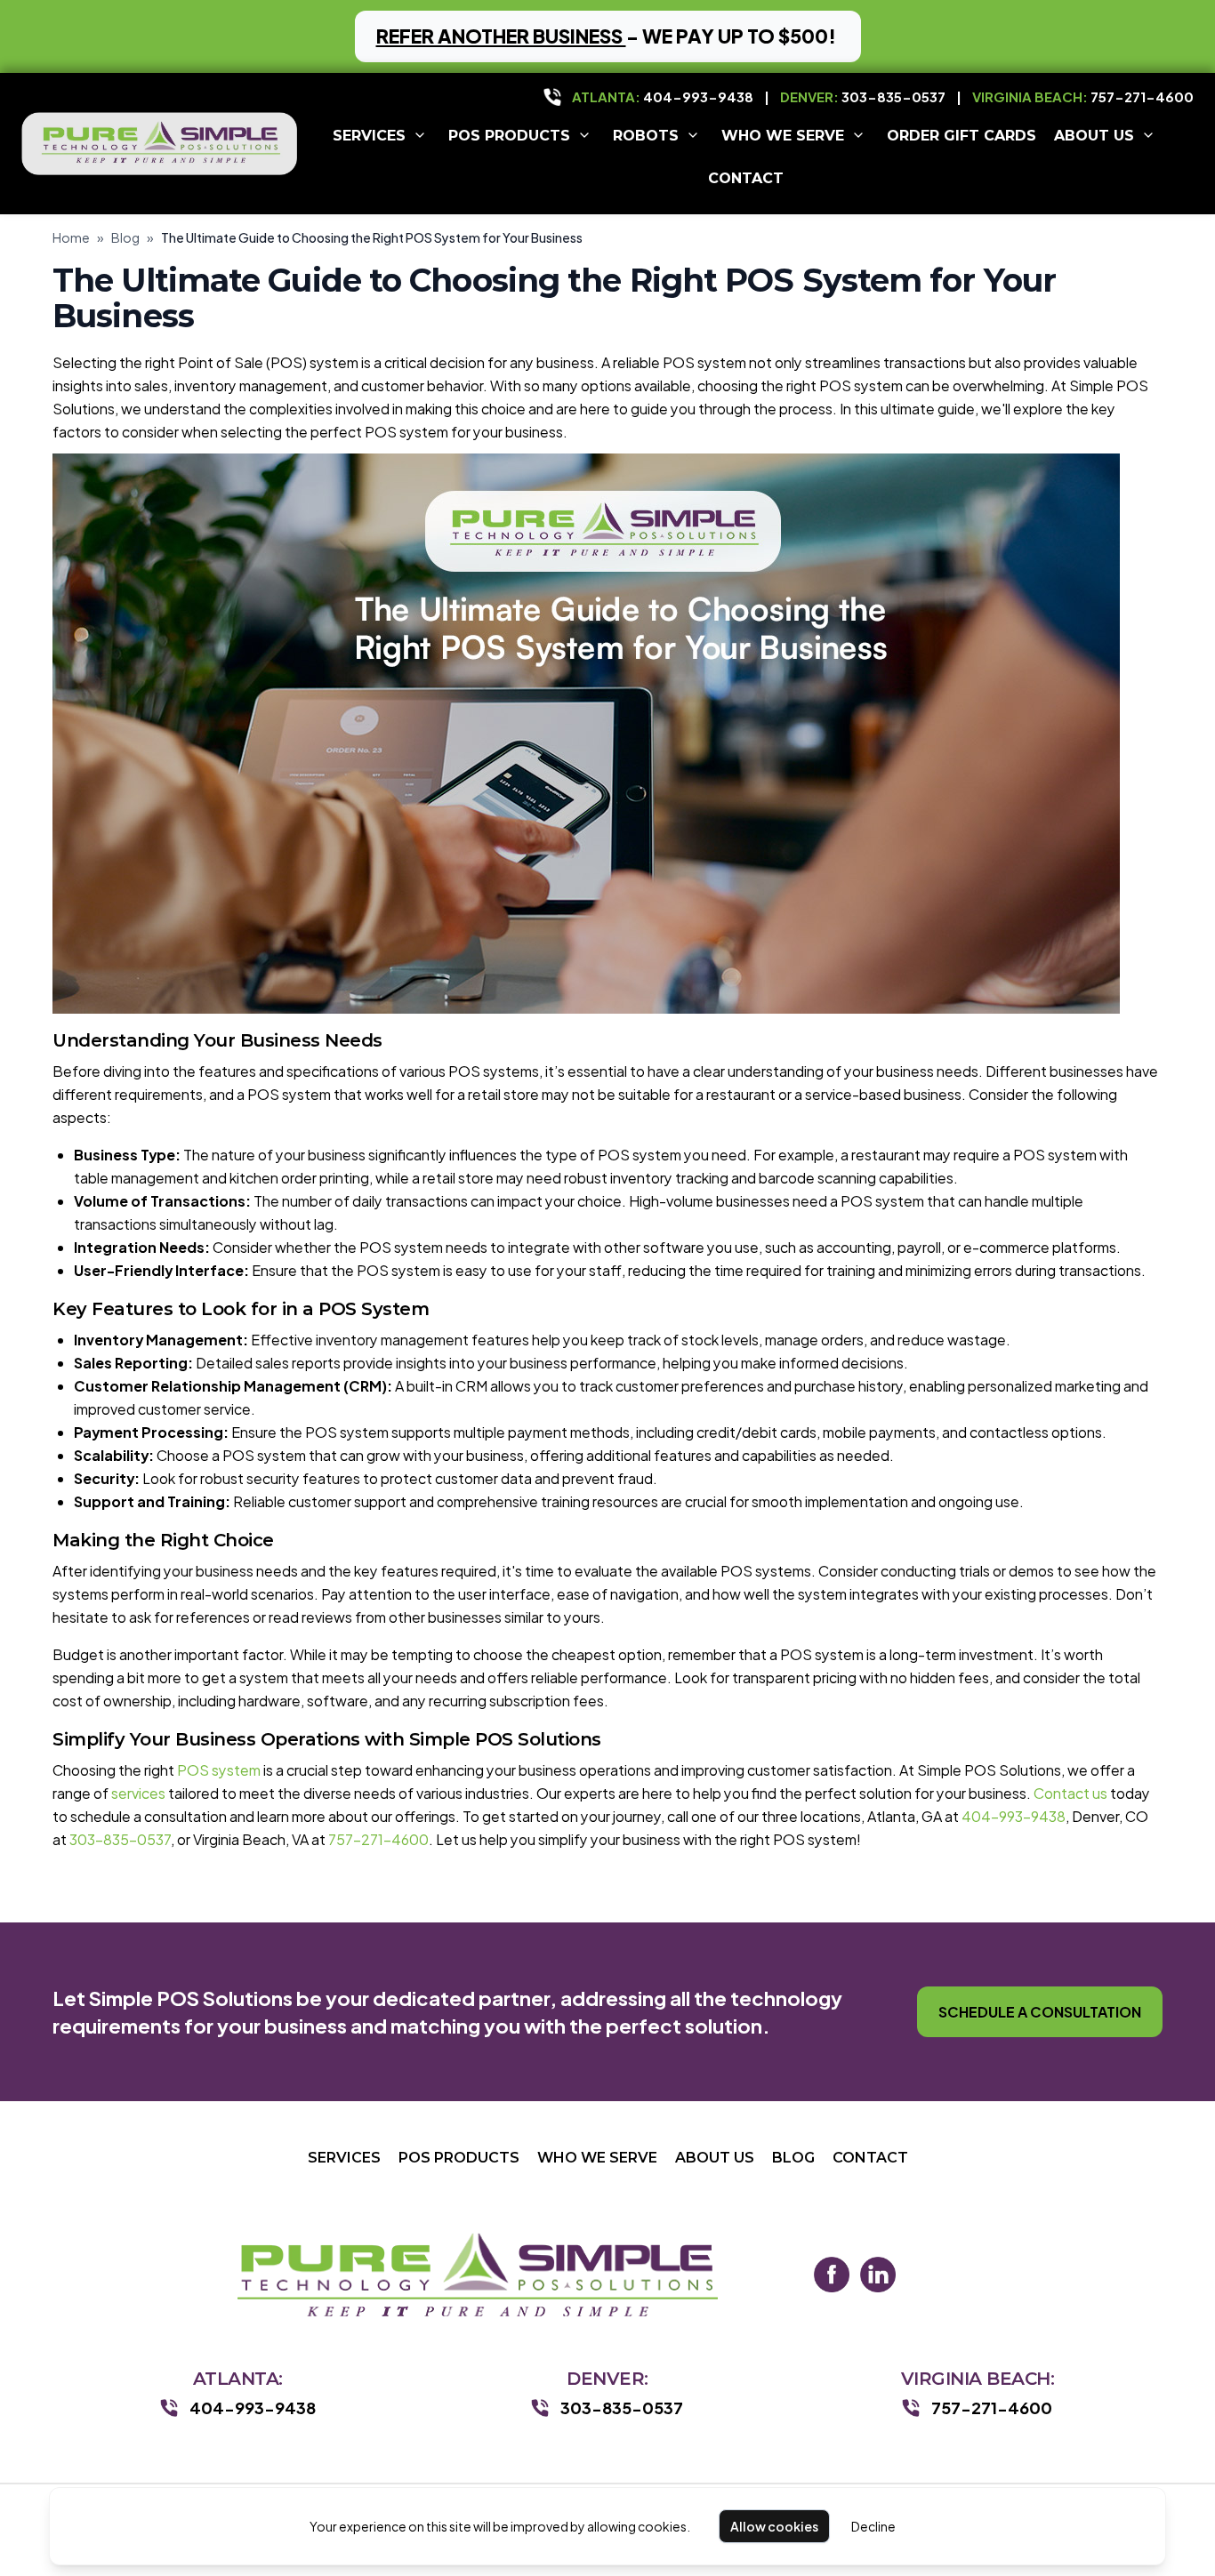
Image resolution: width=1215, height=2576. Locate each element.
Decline (873, 2526)
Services (369, 135)
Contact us (1070, 1793)
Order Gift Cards (962, 135)
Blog (125, 237)
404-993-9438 (698, 96)
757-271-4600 (1142, 96)
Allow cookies (774, 2526)
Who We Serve (783, 135)
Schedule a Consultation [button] (1040, 2012)
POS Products (509, 135)
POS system (219, 1770)
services (138, 1793)
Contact (746, 177)
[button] (608, 36)
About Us (1094, 135)
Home (71, 237)
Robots (646, 135)
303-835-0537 (893, 96)
